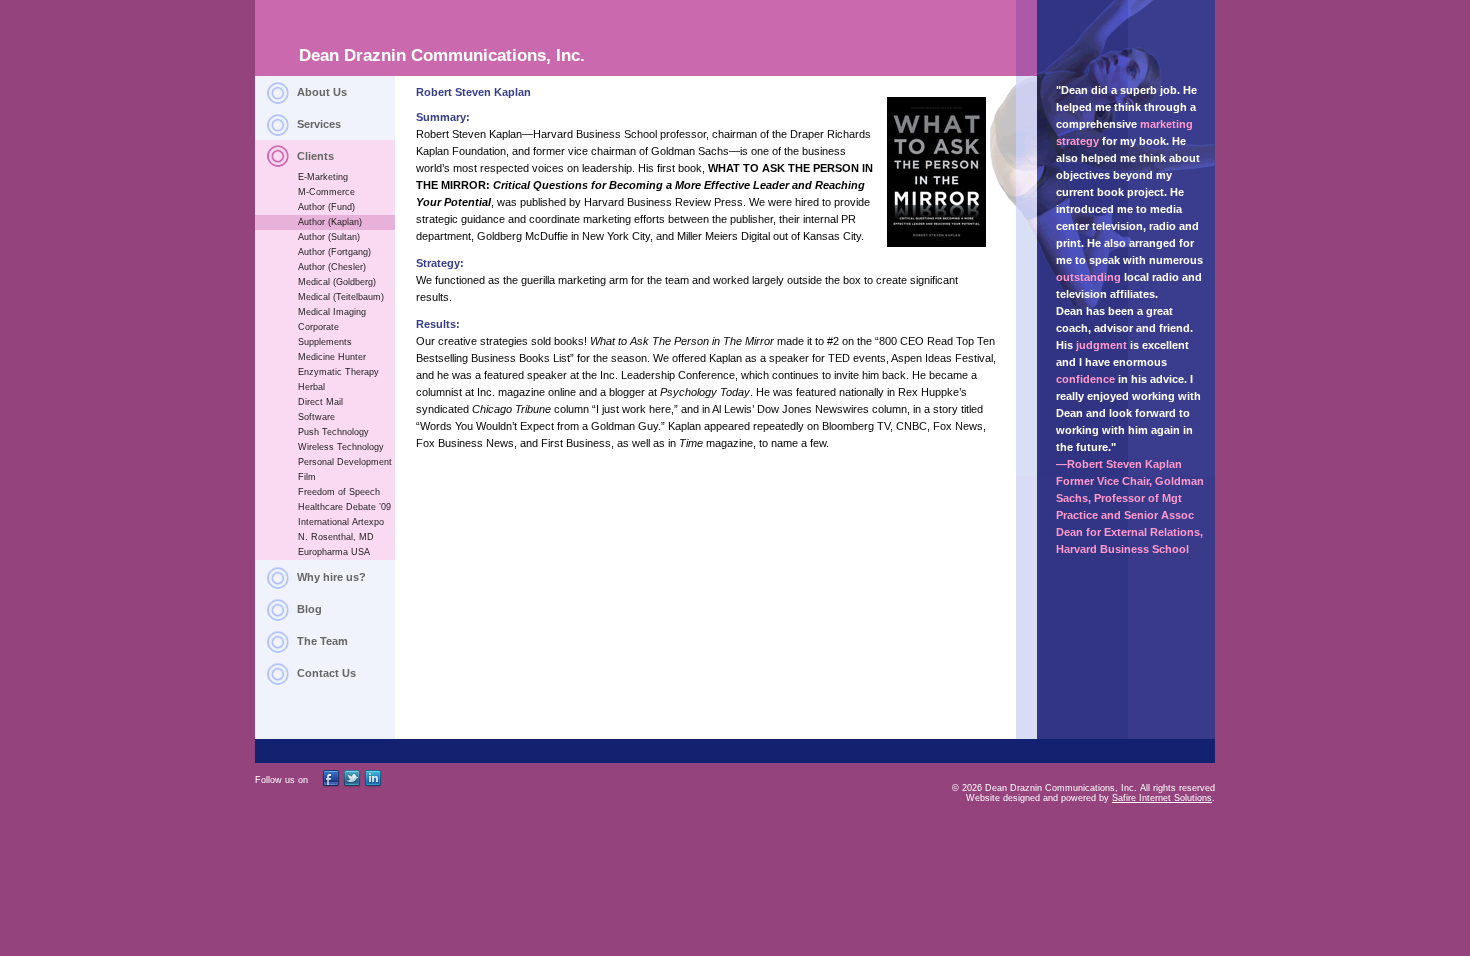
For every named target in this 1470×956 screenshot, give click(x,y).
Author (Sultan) (329, 237)
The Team (322, 641)
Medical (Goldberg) (337, 282)
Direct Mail (320, 402)
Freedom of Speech (339, 492)
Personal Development (345, 462)
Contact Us (326, 673)
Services (319, 124)
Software (316, 417)
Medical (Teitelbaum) (341, 297)
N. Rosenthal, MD (336, 537)
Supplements (325, 342)
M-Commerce (326, 192)
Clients (315, 156)
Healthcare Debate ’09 (344, 507)
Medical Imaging (332, 312)
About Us (322, 92)
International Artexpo (341, 522)
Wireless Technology (341, 447)
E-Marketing (323, 177)
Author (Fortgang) (334, 252)
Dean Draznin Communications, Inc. (442, 55)
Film (307, 477)
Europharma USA (334, 552)
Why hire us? (331, 577)
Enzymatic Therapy (338, 372)
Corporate (318, 327)
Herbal (311, 387)
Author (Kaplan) (330, 222)
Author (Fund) (326, 207)
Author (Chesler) (332, 267)
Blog (309, 609)
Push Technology (333, 432)
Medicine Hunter (332, 357)
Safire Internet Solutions (1162, 798)
